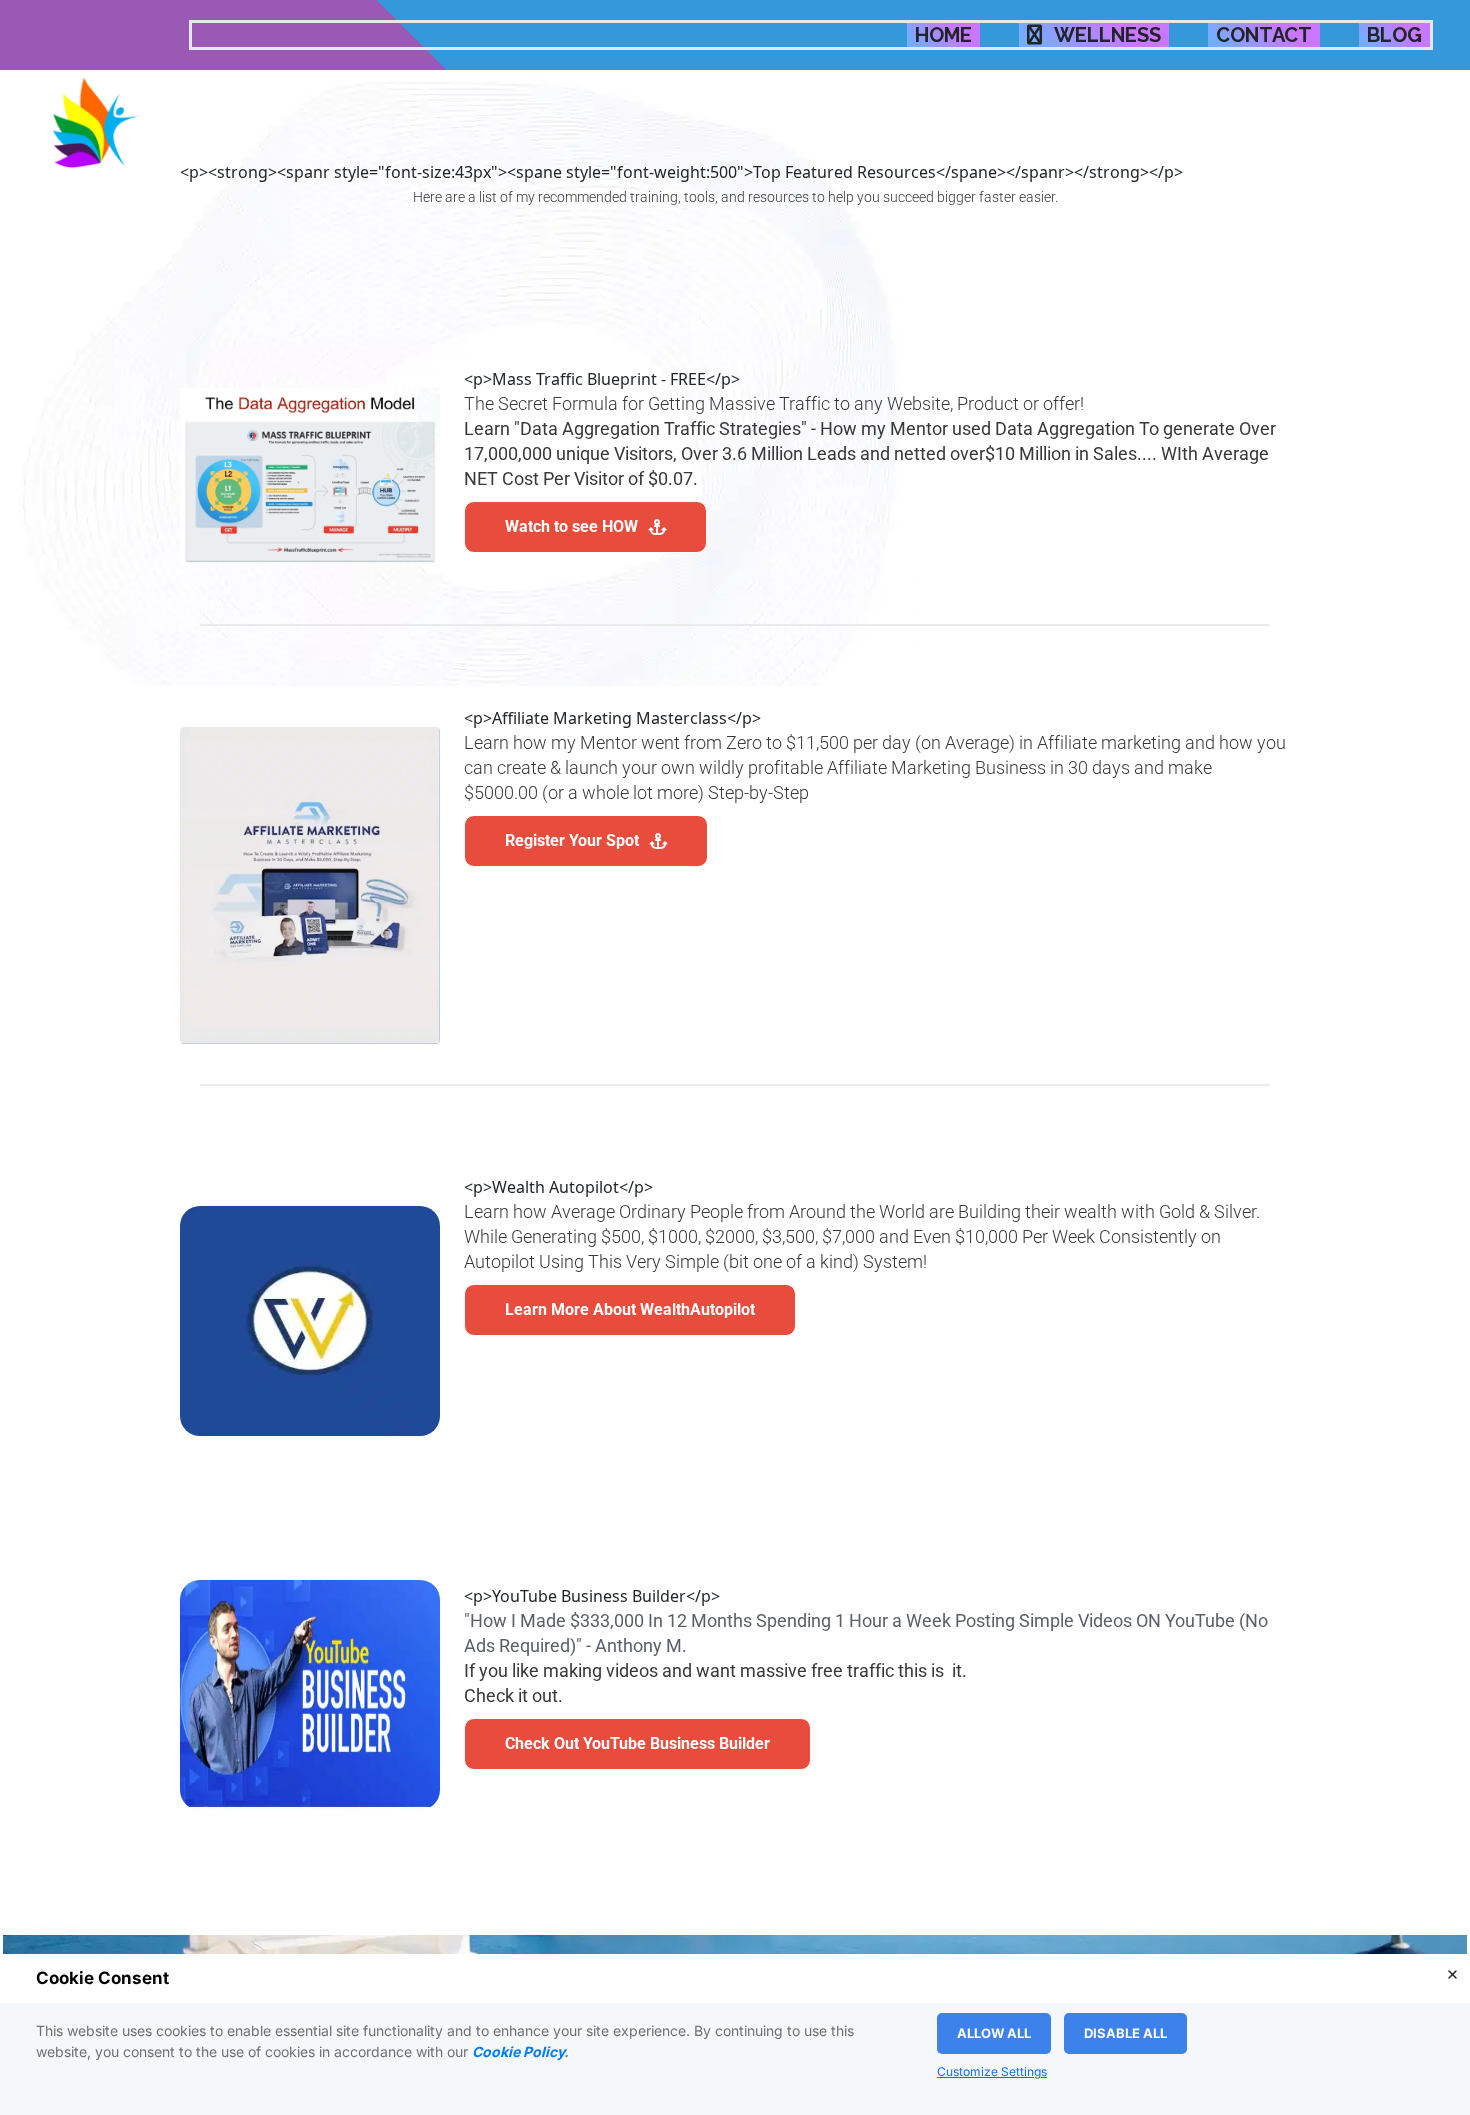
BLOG (1394, 35)
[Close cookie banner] (1452, 1974)
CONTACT (1264, 35)
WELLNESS (1105, 35)
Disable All (1125, 2033)
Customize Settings (992, 2072)
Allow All (994, 2033)
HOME (943, 35)
